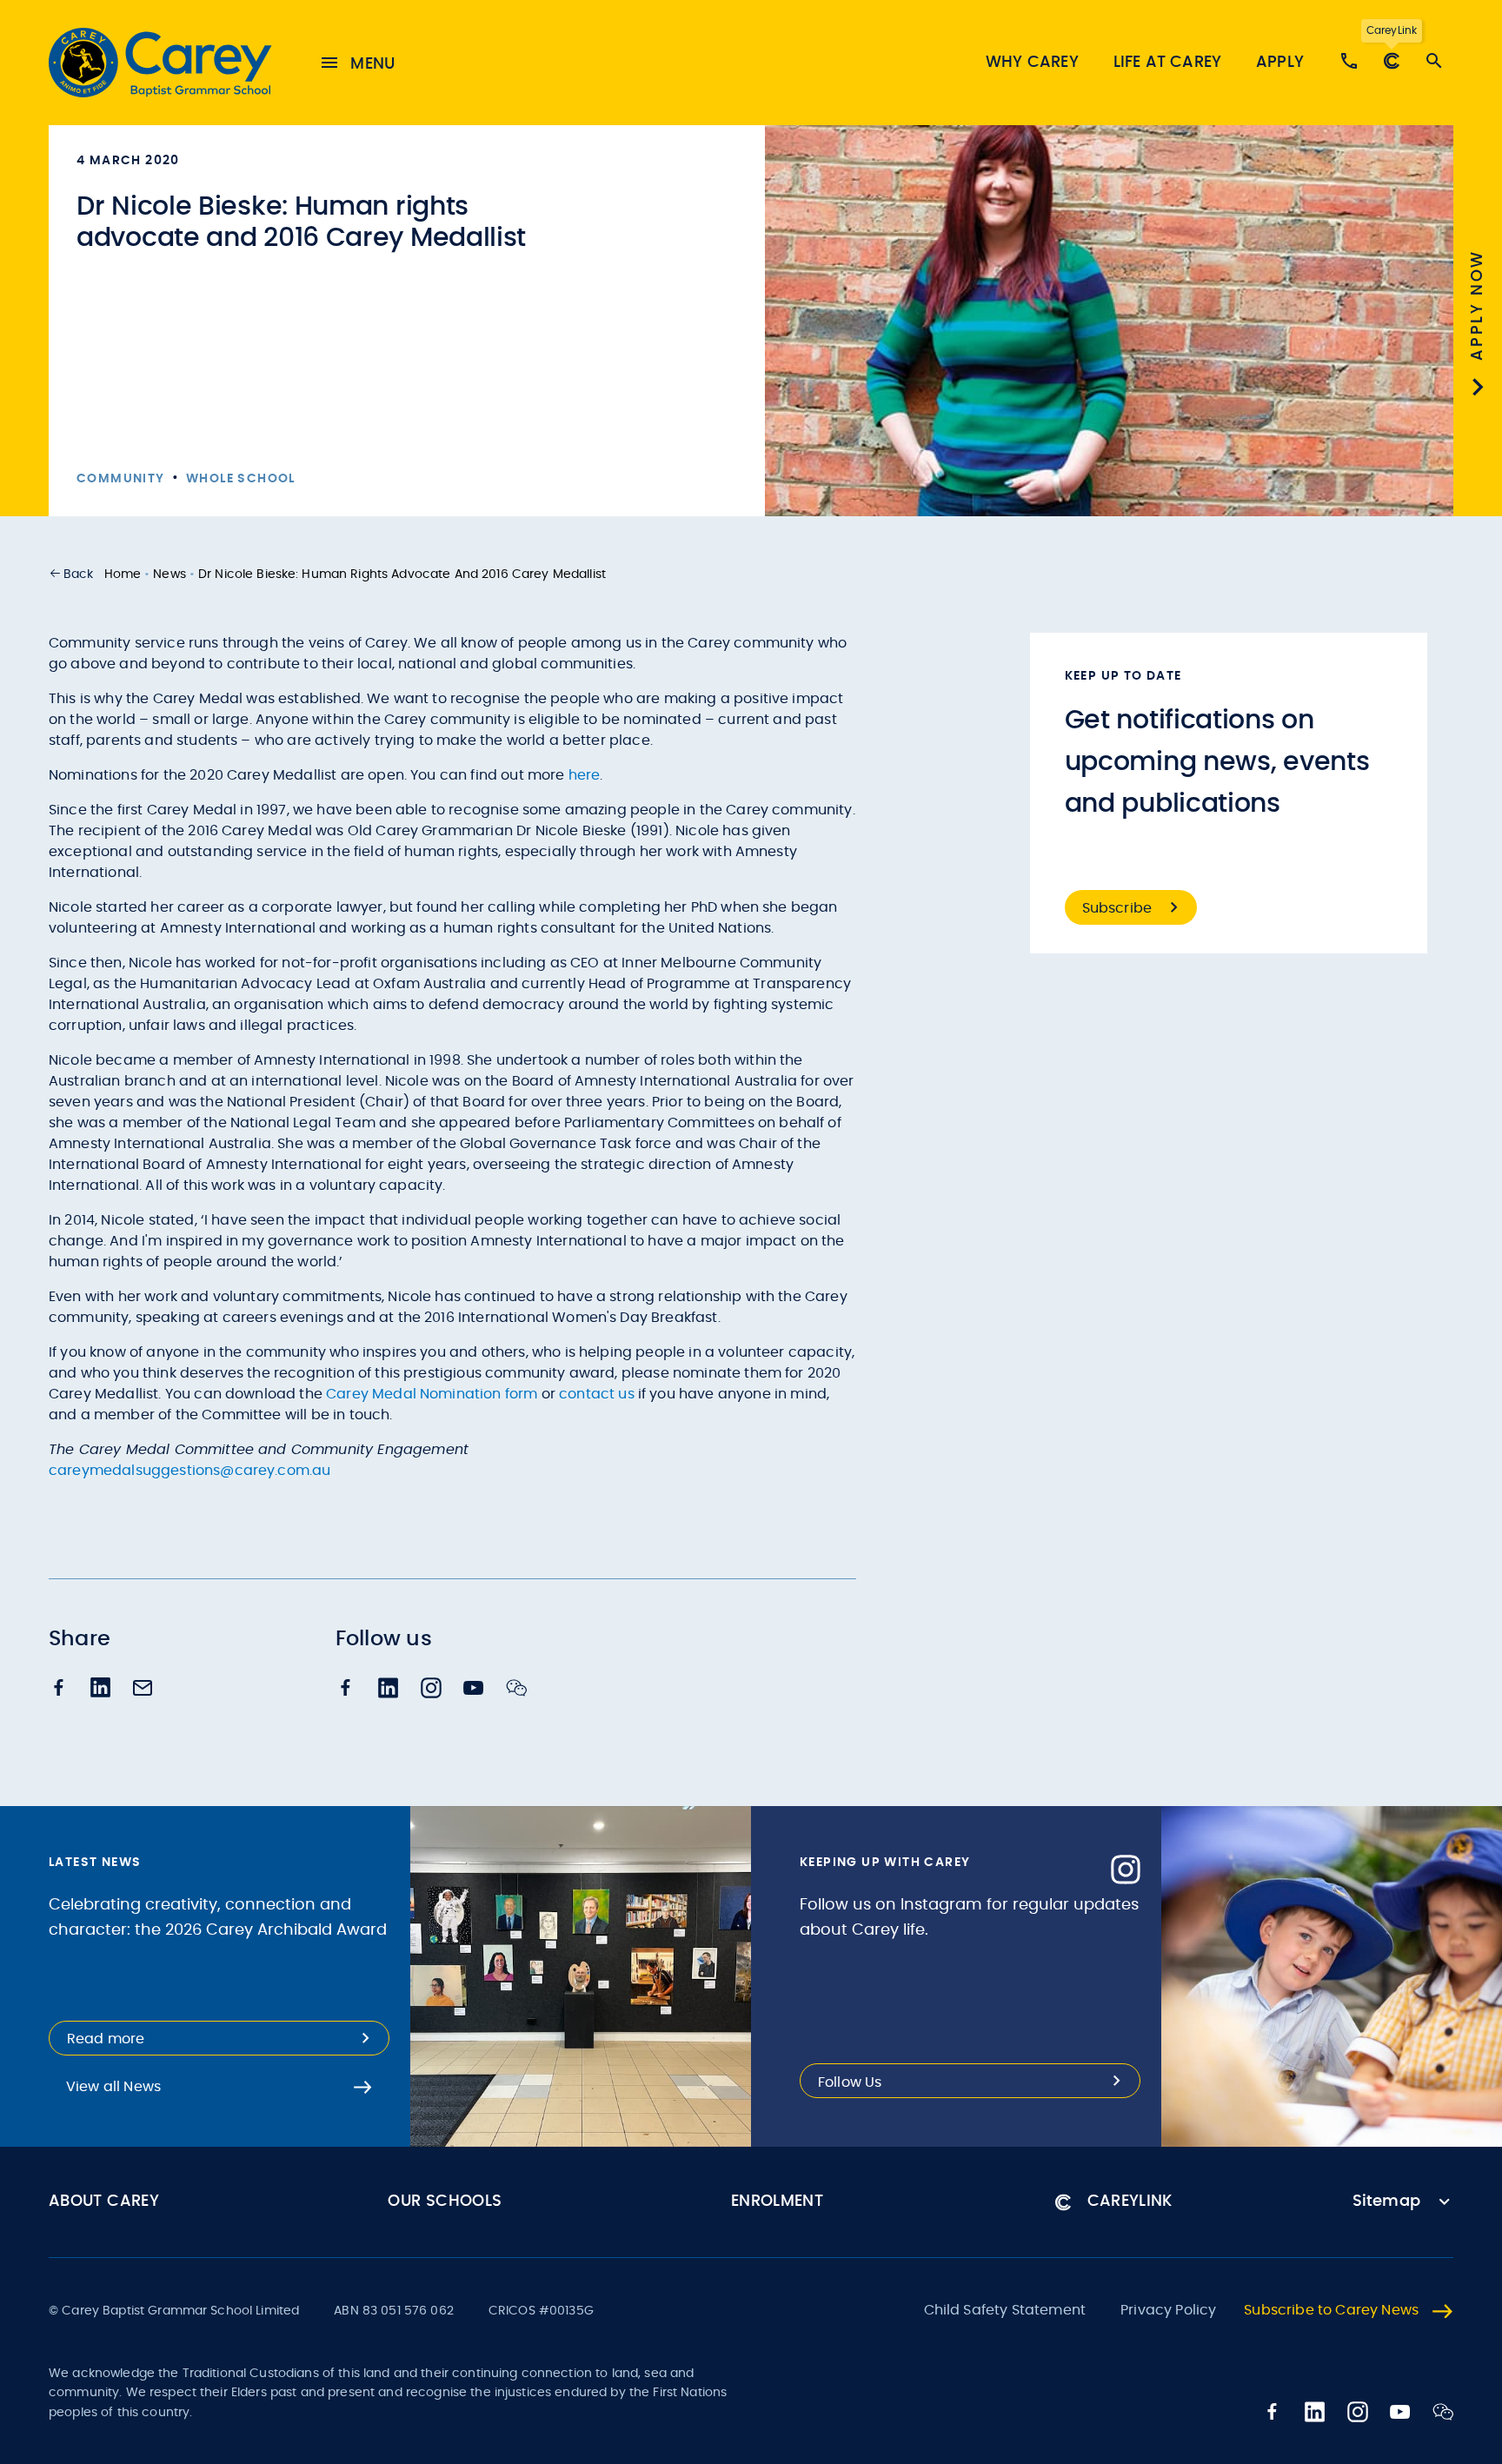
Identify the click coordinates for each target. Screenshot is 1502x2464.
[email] (143, 1690)
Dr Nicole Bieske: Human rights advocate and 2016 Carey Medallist (402, 574)
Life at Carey (1167, 63)
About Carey (104, 2202)
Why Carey (1032, 63)
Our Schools (445, 2202)
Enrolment (777, 2202)
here (585, 775)
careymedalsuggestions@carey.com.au (189, 1471)
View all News (113, 2087)
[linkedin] (101, 1689)
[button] (71, 574)
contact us (597, 1394)
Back (79, 574)
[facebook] (59, 1689)
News (169, 574)
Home (123, 574)
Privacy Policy (1168, 2310)
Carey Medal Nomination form (432, 1394)
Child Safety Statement (1005, 2310)
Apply (1280, 63)
